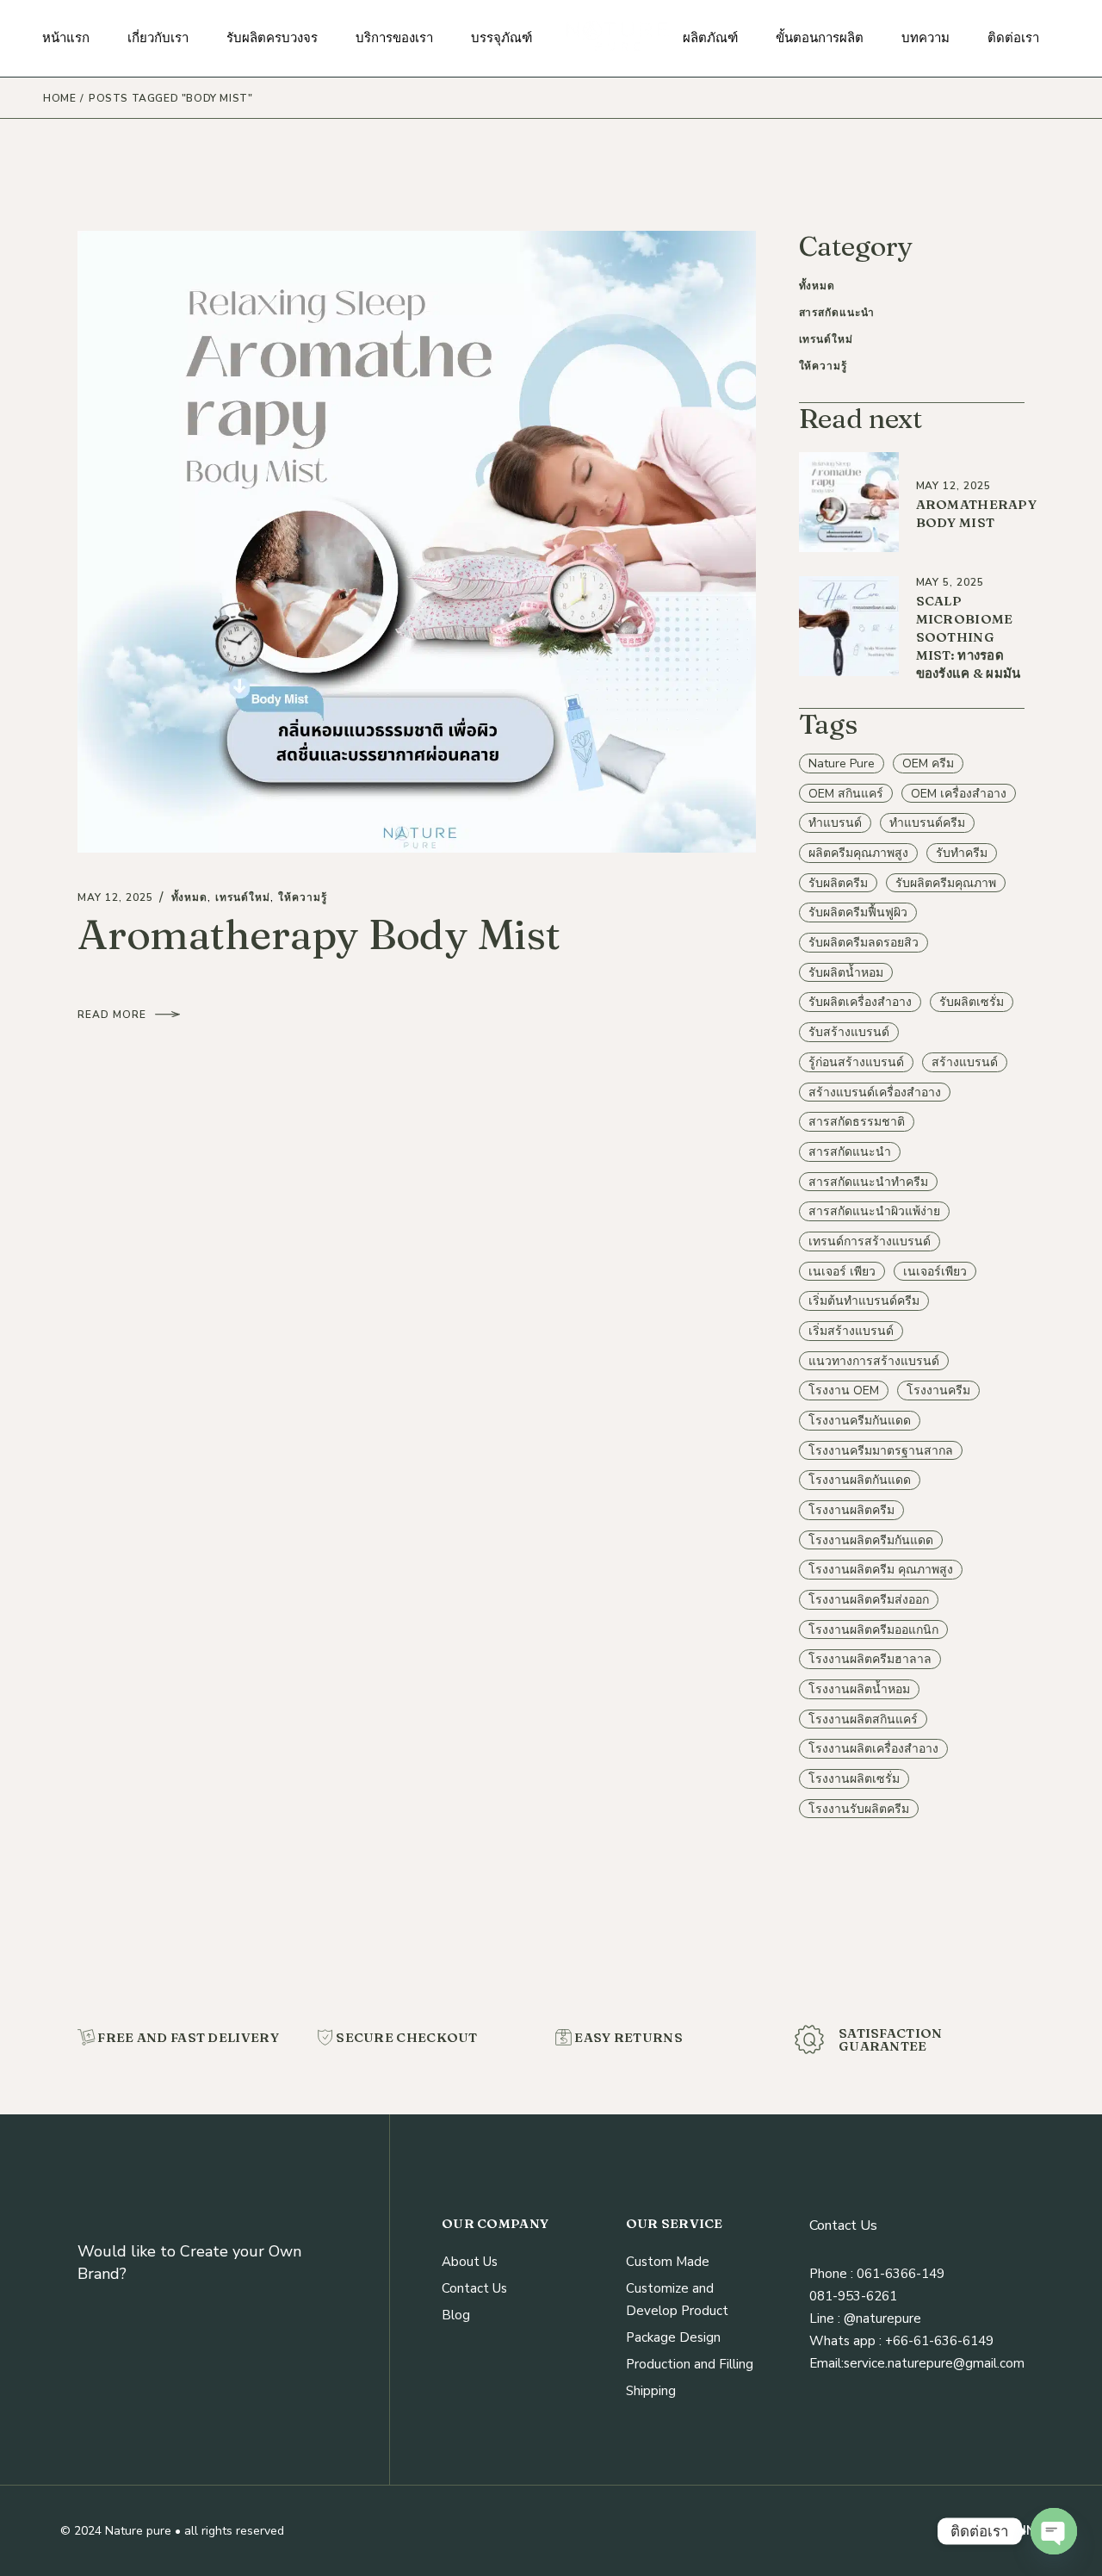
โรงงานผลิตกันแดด (860, 1480)
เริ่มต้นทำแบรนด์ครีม (864, 1301)
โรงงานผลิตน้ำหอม (859, 1689)
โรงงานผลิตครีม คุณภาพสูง (881, 1570)
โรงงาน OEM (844, 1390)
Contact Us (474, 2288)
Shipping (651, 2391)
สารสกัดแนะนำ (837, 313)
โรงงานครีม (938, 1390)
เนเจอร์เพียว (935, 1272)
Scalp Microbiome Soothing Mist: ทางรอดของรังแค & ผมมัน (969, 637)
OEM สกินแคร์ (846, 794)
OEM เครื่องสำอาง (959, 794)
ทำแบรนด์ (835, 823)
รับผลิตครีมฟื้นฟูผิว (858, 912)
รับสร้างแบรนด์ (849, 1032)
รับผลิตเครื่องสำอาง (860, 1002)
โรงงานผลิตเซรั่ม (854, 1779)
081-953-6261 (853, 2296)
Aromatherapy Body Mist (319, 934)
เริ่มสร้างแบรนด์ (851, 1331)
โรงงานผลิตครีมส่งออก (869, 1600)
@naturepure (881, 2318)
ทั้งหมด (190, 897)
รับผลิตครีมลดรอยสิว (864, 943)
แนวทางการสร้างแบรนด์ (874, 1361)
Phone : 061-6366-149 (877, 2274)
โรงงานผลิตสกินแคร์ (863, 1719)
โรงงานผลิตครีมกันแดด (871, 1540)
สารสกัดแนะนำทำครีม (868, 1182)
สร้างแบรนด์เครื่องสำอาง (875, 1092)
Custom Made (668, 2262)
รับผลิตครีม (838, 883)
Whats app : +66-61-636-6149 (901, 2341)
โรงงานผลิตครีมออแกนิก (873, 1630)
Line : (825, 2318)
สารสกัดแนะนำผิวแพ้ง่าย (874, 1211)
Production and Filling (690, 2364)
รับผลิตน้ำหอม (846, 973)
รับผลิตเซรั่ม (972, 1002)
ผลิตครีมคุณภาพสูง (858, 853)
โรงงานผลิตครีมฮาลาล (870, 1659)
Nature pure (138, 2531)
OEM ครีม (928, 763)
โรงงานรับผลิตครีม (859, 1809)
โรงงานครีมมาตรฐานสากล (881, 1451)
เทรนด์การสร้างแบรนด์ (870, 1241)
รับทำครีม (962, 853)
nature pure (842, 763)
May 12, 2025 (115, 897)
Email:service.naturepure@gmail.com (917, 2363)
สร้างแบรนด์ (965, 1062)
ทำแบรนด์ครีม (927, 823)
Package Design (673, 2337)
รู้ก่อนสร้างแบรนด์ (856, 1062)
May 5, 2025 (950, 582)
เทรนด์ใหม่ (243, 897)
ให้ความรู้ (303, 897)
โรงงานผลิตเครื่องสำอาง (873, 1749)
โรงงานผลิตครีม (851, 1510)
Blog (456, 2315)
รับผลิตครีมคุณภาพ (946, 883)
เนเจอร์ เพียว (842, 1272)
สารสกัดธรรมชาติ (857, 1122)
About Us (470, 2262)
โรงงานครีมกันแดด (860, 1421)
